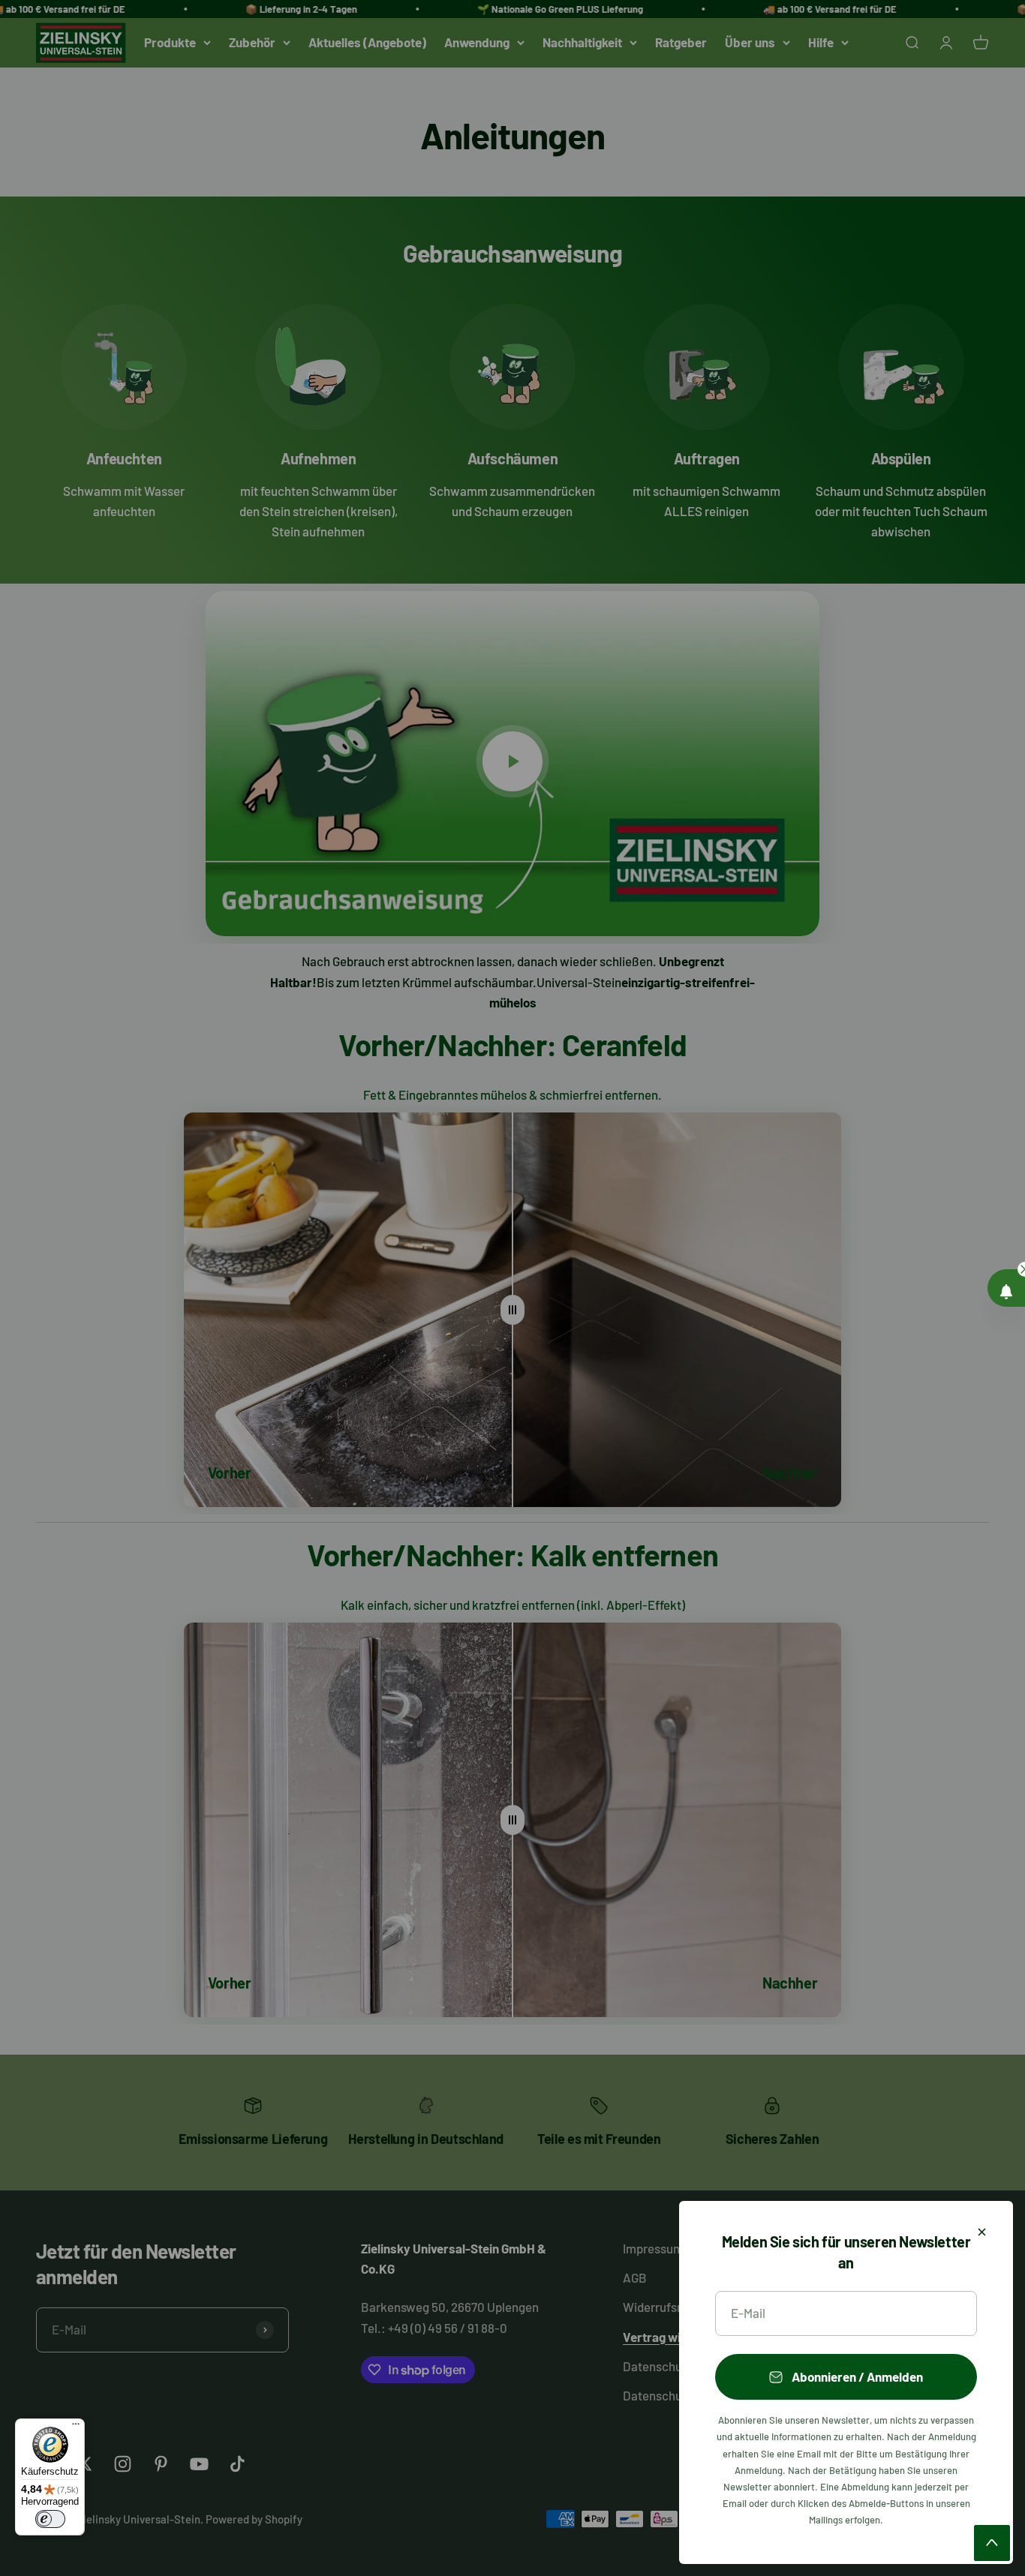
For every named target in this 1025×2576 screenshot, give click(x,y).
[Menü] (76, 2427)
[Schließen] (982, 2232)
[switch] (50, 2519)
